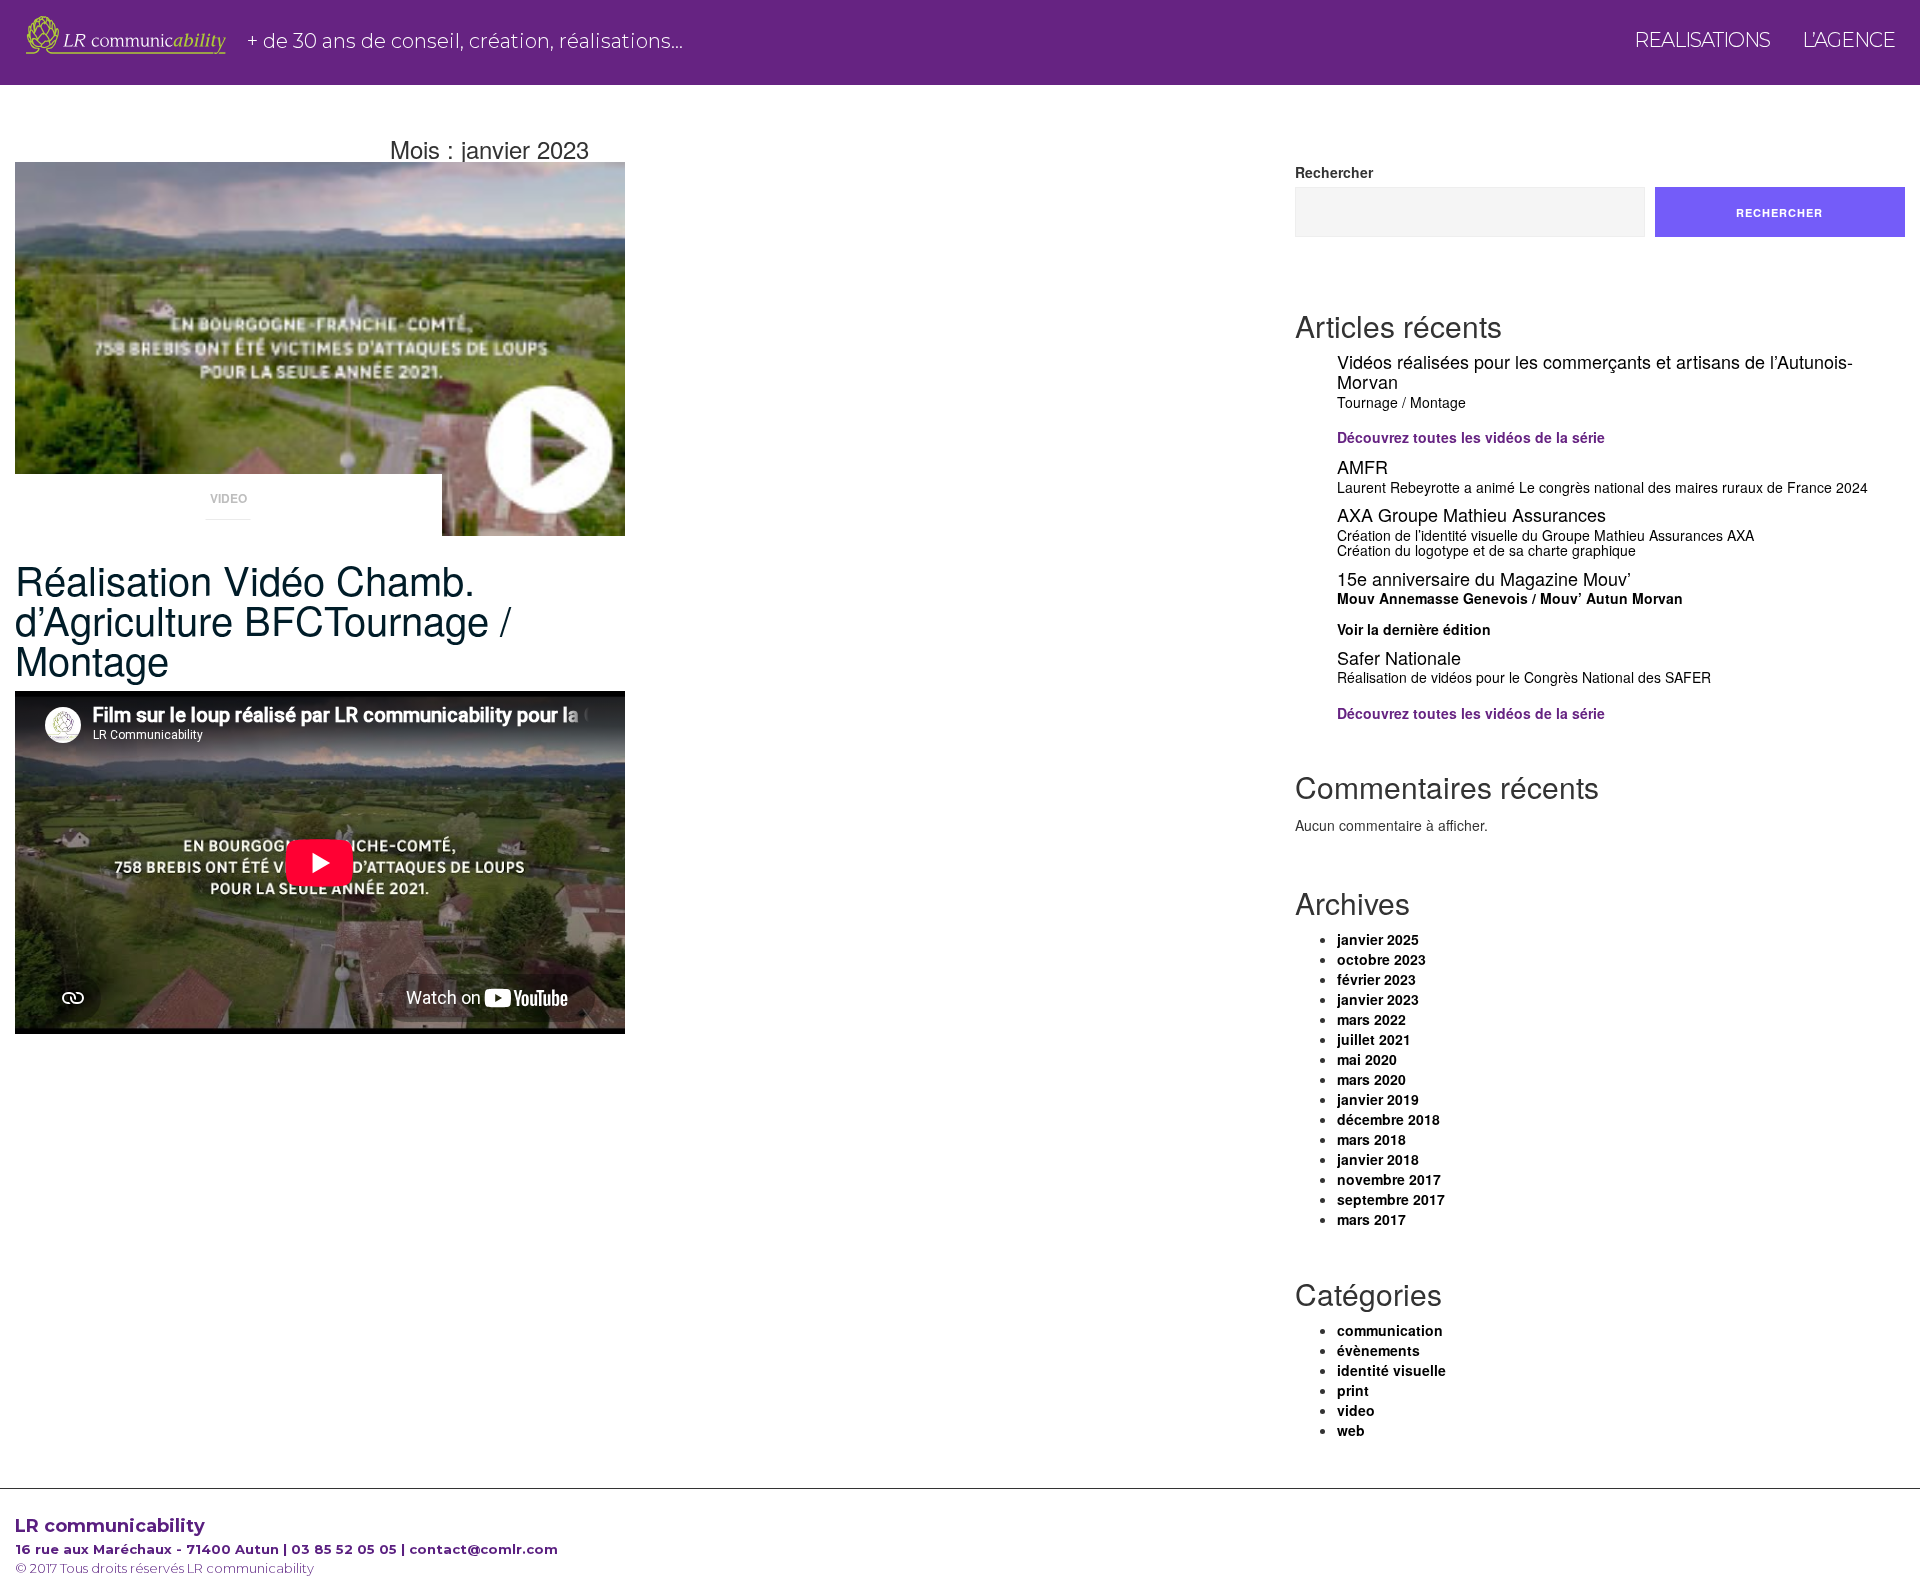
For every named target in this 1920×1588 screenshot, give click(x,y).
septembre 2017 (1391, 1199)
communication (1390, 1330)
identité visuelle (1391, 1370)
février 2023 (1376, 979)
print (1353, 1390)
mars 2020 (1371, 1079)
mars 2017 (1371, 1219)
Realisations (1702, 46)
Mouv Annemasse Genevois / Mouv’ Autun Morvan (1510, 598)
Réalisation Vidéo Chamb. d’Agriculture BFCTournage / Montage (263, 618)
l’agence (1848, 46)
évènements (1378, 1350)
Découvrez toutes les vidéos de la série (1471, 437)
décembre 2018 (1388, 1119)
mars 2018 (1371, 1139)
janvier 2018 (1378, 1159)
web (1351, 1430)
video (228, 498)
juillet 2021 (1374, 1039)
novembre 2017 (1389, 1179)
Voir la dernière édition (1414, 629)
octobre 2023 (1381, 959)
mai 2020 (1367, 1059)
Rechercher (1334, 172)
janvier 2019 (1378, 1099)
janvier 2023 (1378, 999)
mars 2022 (1371, 1019)
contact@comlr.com (483, 1549)
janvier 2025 (1378, 939)
